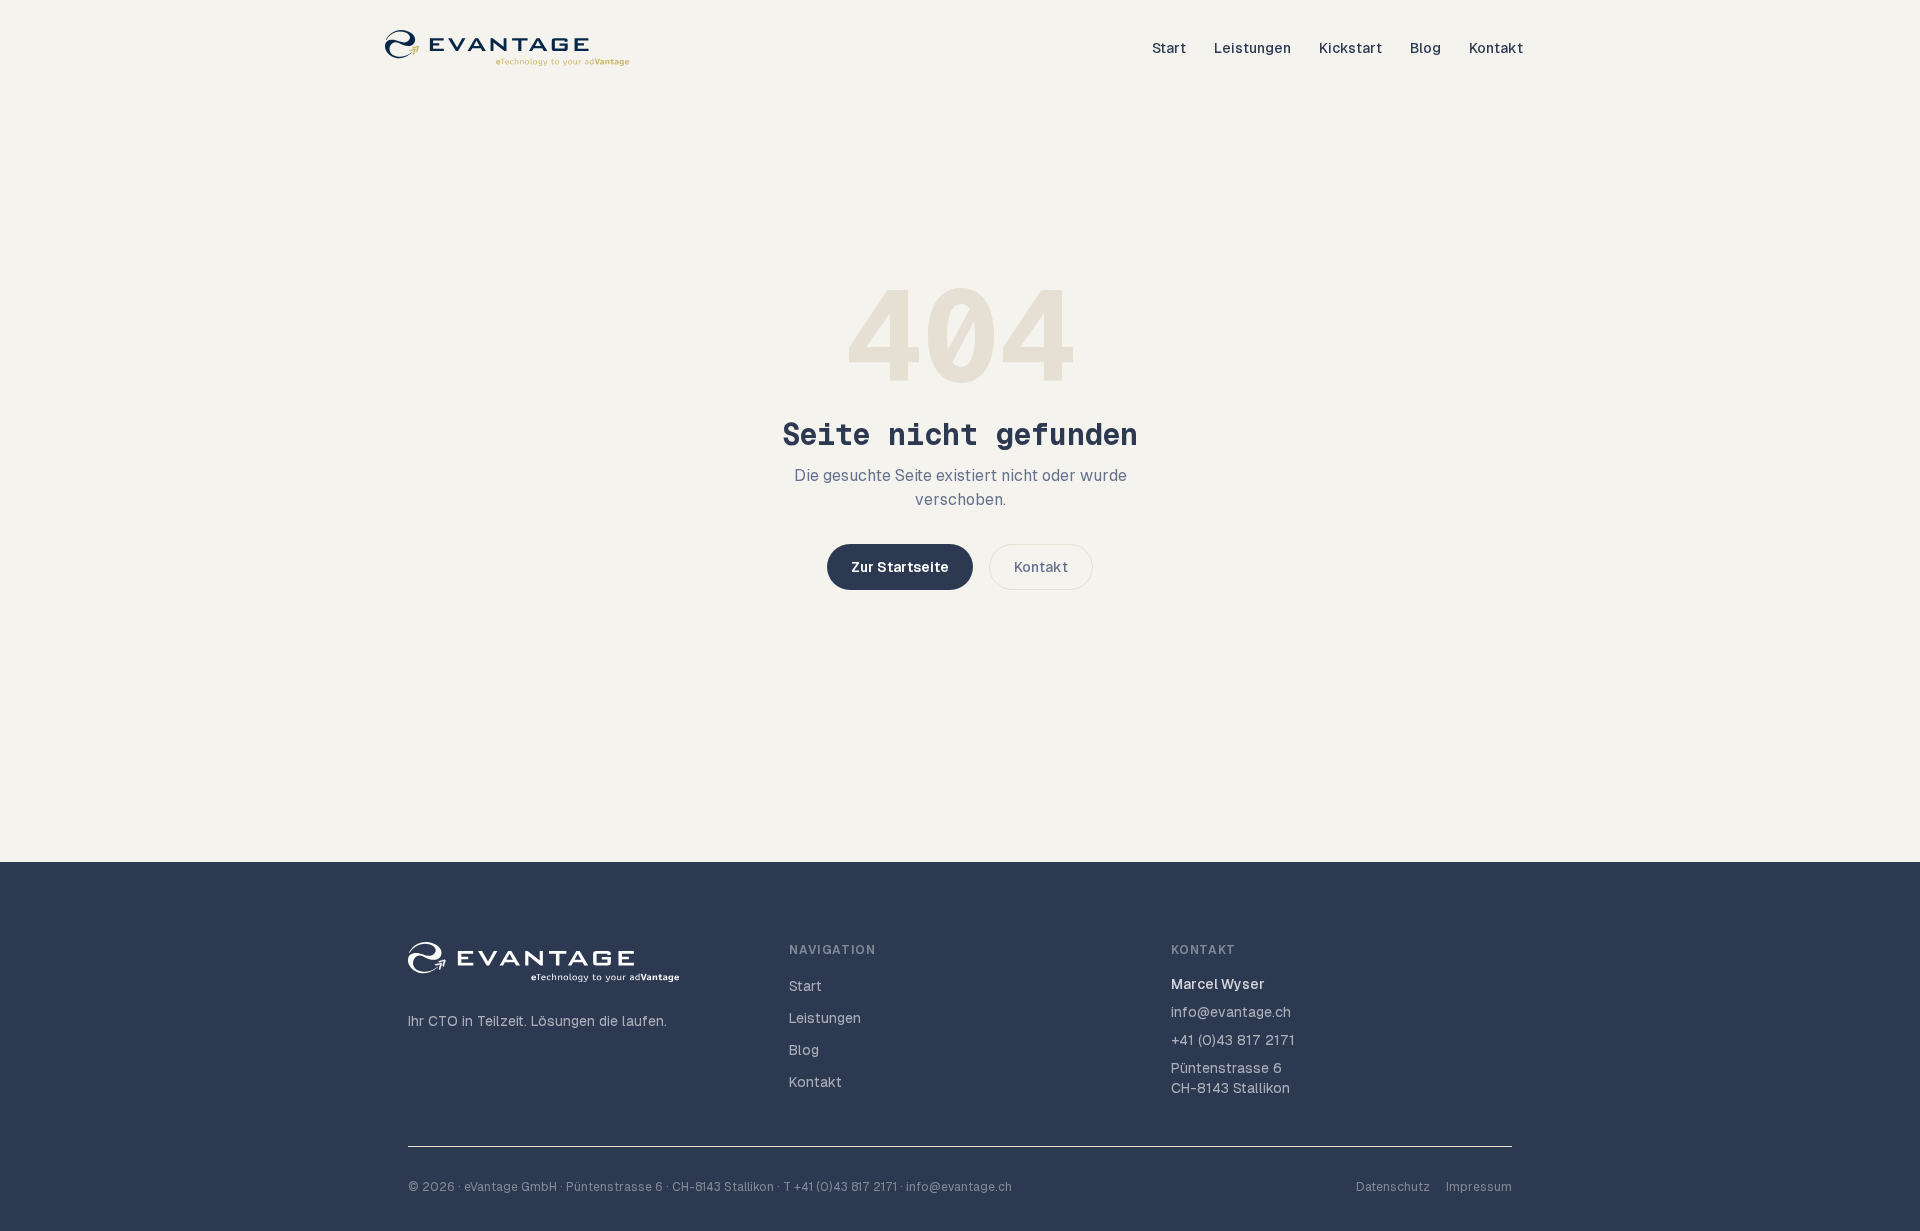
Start (1169, 48)
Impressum (1479, 1187)
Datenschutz (1393, 1187)
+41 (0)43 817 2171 (1233, 1040)
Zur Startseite (900, 567)
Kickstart (1350, 48)
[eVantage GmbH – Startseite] (507, 48)
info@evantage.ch (1231, 1012)
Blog (1425, 48)
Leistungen (1252, 48)
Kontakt (1496, 48)
